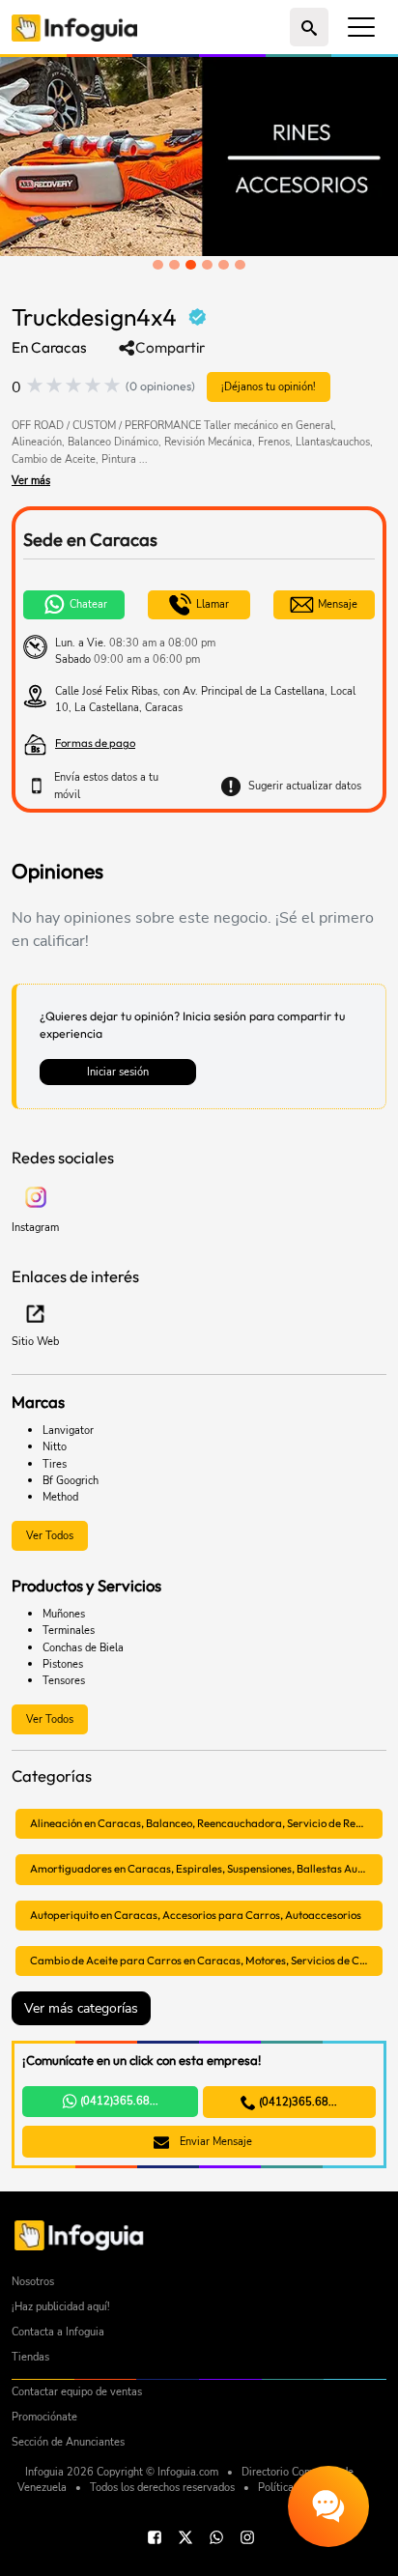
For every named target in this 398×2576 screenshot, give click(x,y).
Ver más (31, 480)
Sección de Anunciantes (68, 2442)
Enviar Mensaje (214, 2141)
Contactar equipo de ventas (77, 2392)
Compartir (170, 348)
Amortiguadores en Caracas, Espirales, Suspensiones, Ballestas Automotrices (206, 1869)
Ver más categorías (81, 2008)
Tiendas (30, 2357)
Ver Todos (50, 1535)
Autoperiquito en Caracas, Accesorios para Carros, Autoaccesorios (196, 1915)
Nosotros (33, 2282)
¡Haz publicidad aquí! (61, 2307)
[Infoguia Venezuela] (74, 27)
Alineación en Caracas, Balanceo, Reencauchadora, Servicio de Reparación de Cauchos (206, 1823)
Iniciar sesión (118, 1072)
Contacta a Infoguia (58, 2332)
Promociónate (44, 2417)
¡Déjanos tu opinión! (269, 386)
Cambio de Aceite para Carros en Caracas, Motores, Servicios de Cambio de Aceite (206, 1961)
